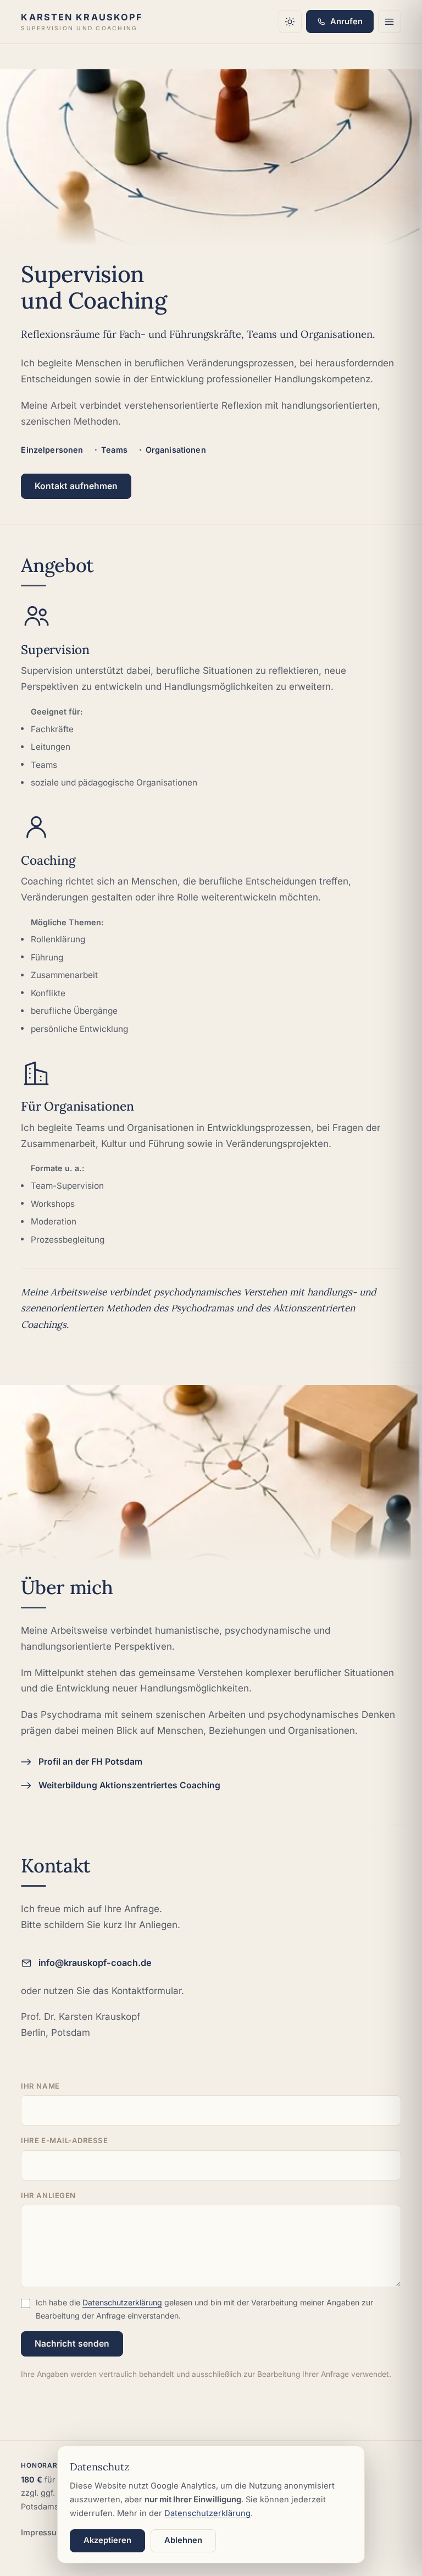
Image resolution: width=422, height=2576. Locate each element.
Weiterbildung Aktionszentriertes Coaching (129, 1785)
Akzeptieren (107, 2540)
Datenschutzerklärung (122, 2302)
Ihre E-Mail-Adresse (64, 2140)
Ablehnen (183, 2540)
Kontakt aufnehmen (76, 486)
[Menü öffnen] (390, 21)
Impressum (42, 2532)
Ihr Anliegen (48, 2195)
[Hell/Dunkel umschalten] (290, 21)
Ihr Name (40, 2086)
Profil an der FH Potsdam (90, 1762)
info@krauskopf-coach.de (95, 1963)
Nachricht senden (72, 2344)
